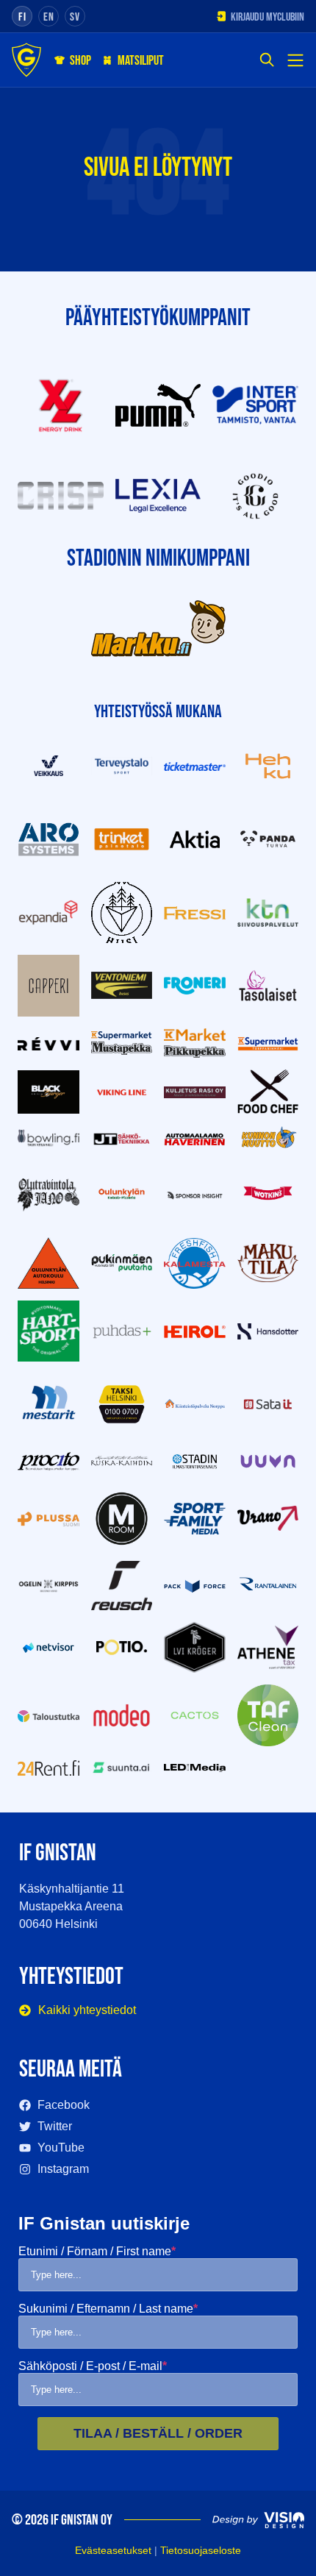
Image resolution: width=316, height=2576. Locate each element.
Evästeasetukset (113, 2550)
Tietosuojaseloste (201, 2550)
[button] (267, 61)
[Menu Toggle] (295, 60)
